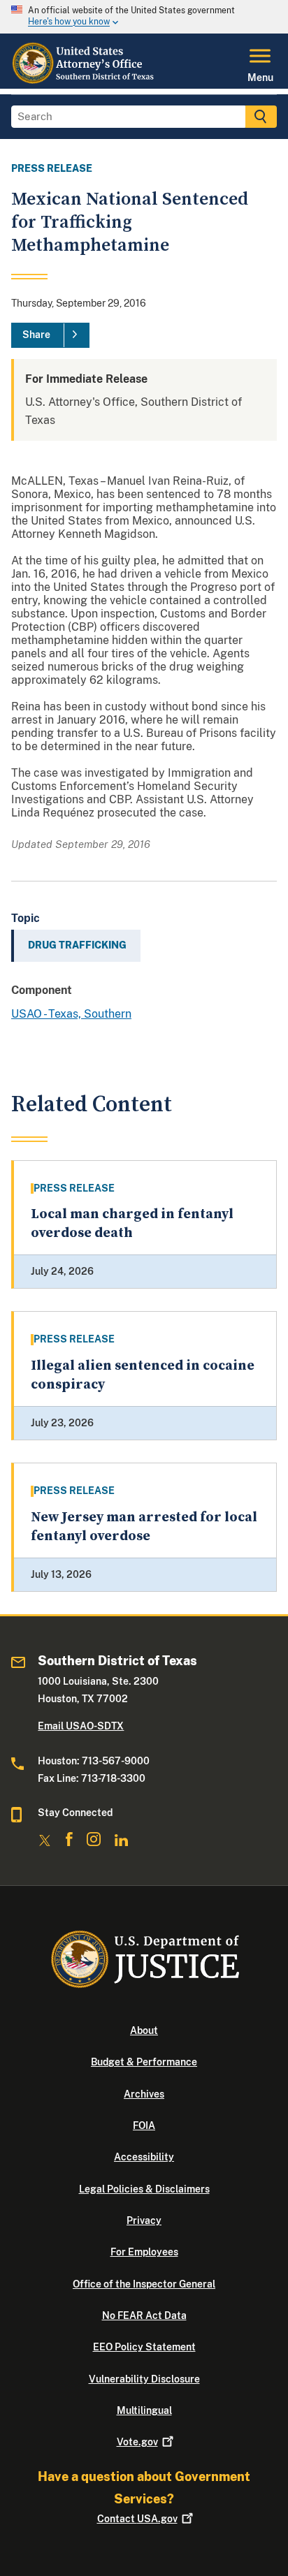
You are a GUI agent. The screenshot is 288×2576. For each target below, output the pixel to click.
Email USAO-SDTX (81, 1726)
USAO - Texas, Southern (71, 1014)
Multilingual (144, 2410)
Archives (144, 2094)
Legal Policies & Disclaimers (144, 2189)
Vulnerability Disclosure (144, 2379)
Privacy (144, 2220)
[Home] (84, 80)
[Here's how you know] (144, 17)
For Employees (144, 2252)
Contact (137, 2519)
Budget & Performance (144, 2062)
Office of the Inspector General (144, 2284)
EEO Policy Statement (144, 2347)
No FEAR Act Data (144, 2315)
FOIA (144, 2125)
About (144, 2030)
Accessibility (144, 2157)
